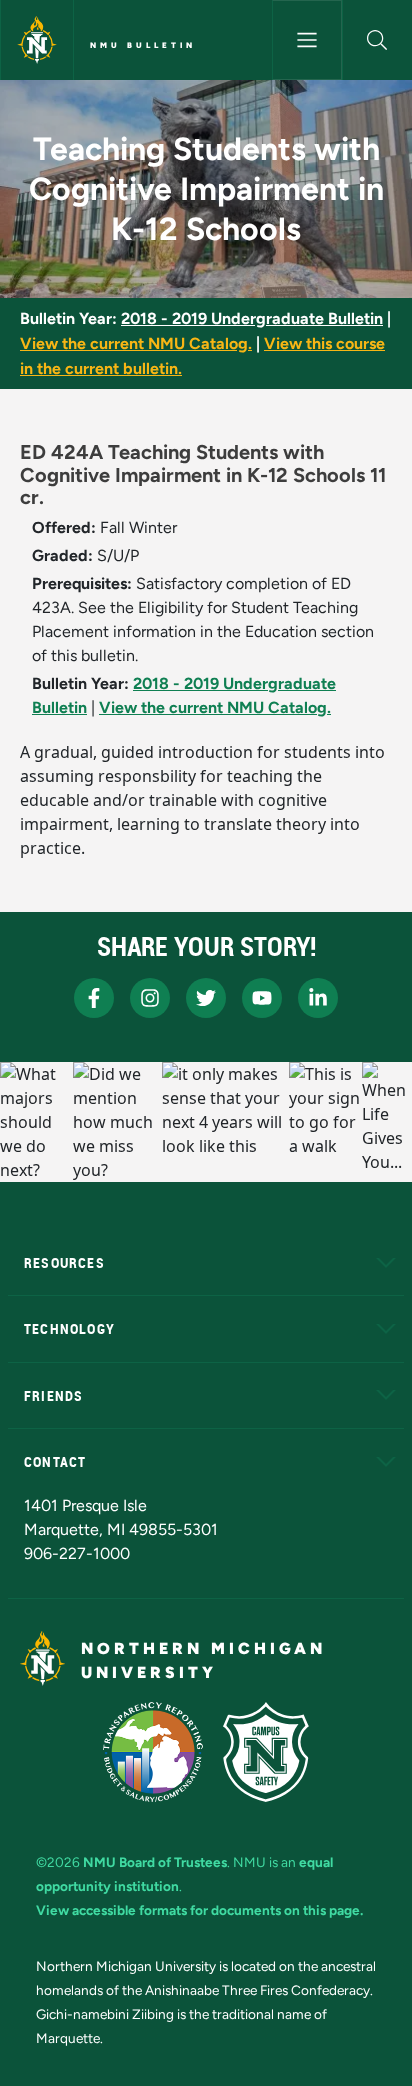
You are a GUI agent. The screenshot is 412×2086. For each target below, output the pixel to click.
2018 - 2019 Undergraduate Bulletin (252, 318)
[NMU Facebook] (94, 998)
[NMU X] (206, 998)
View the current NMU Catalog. (136, 343)
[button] (377, 40)
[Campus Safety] (266, 1752)
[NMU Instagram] (150, 998)
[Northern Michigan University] (37, 40)
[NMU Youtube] (262, 998)
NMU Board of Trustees (155, 1862)
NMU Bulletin (143, 45)
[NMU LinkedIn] (318, 998)
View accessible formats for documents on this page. (199, 1910)
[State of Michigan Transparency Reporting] (153, 1752)
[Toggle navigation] (307, 40)
